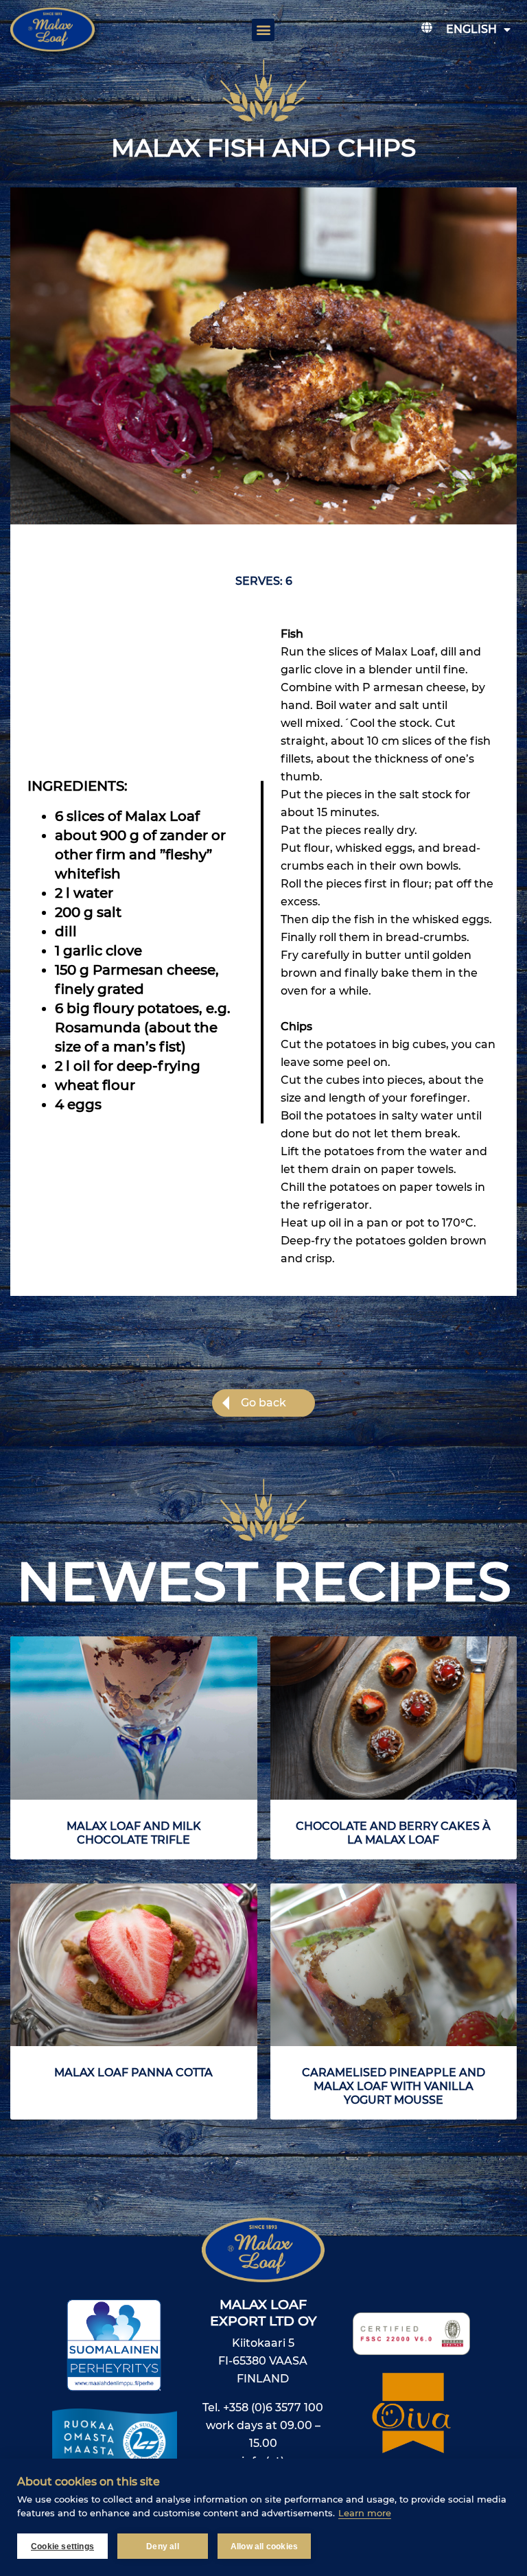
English (471, 29)
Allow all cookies (264, 2546)
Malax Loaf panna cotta (133, 2073)
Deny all (163, 2546)
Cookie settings (62, 2546)
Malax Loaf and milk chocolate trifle (134, 1833)
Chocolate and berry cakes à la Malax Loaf (393, 1833)
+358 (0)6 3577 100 (273, 2407)
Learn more (365, 2513)
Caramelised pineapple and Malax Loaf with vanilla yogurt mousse (394, 2086)
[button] (263, 30)
